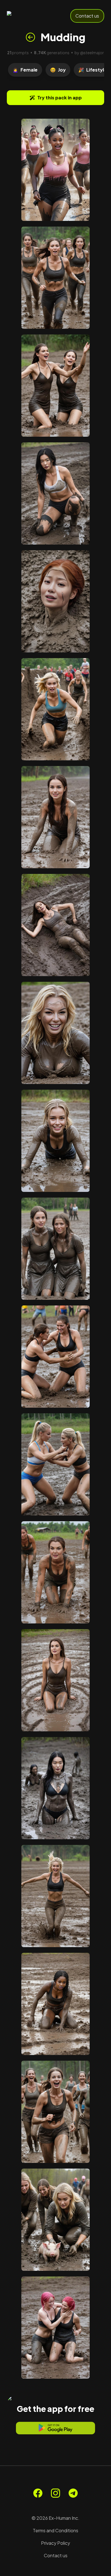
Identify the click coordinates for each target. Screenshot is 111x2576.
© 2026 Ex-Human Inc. (55, 2518)
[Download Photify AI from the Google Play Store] (55, 2428)
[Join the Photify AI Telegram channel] (73, 2493)
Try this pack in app (59, 98)
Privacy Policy (55, 2543)
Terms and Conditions (55, 2530)
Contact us (87, 16)
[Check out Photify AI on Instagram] (55, 2493)
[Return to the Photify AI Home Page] (26, 16)
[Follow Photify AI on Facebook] (38, 2493)
